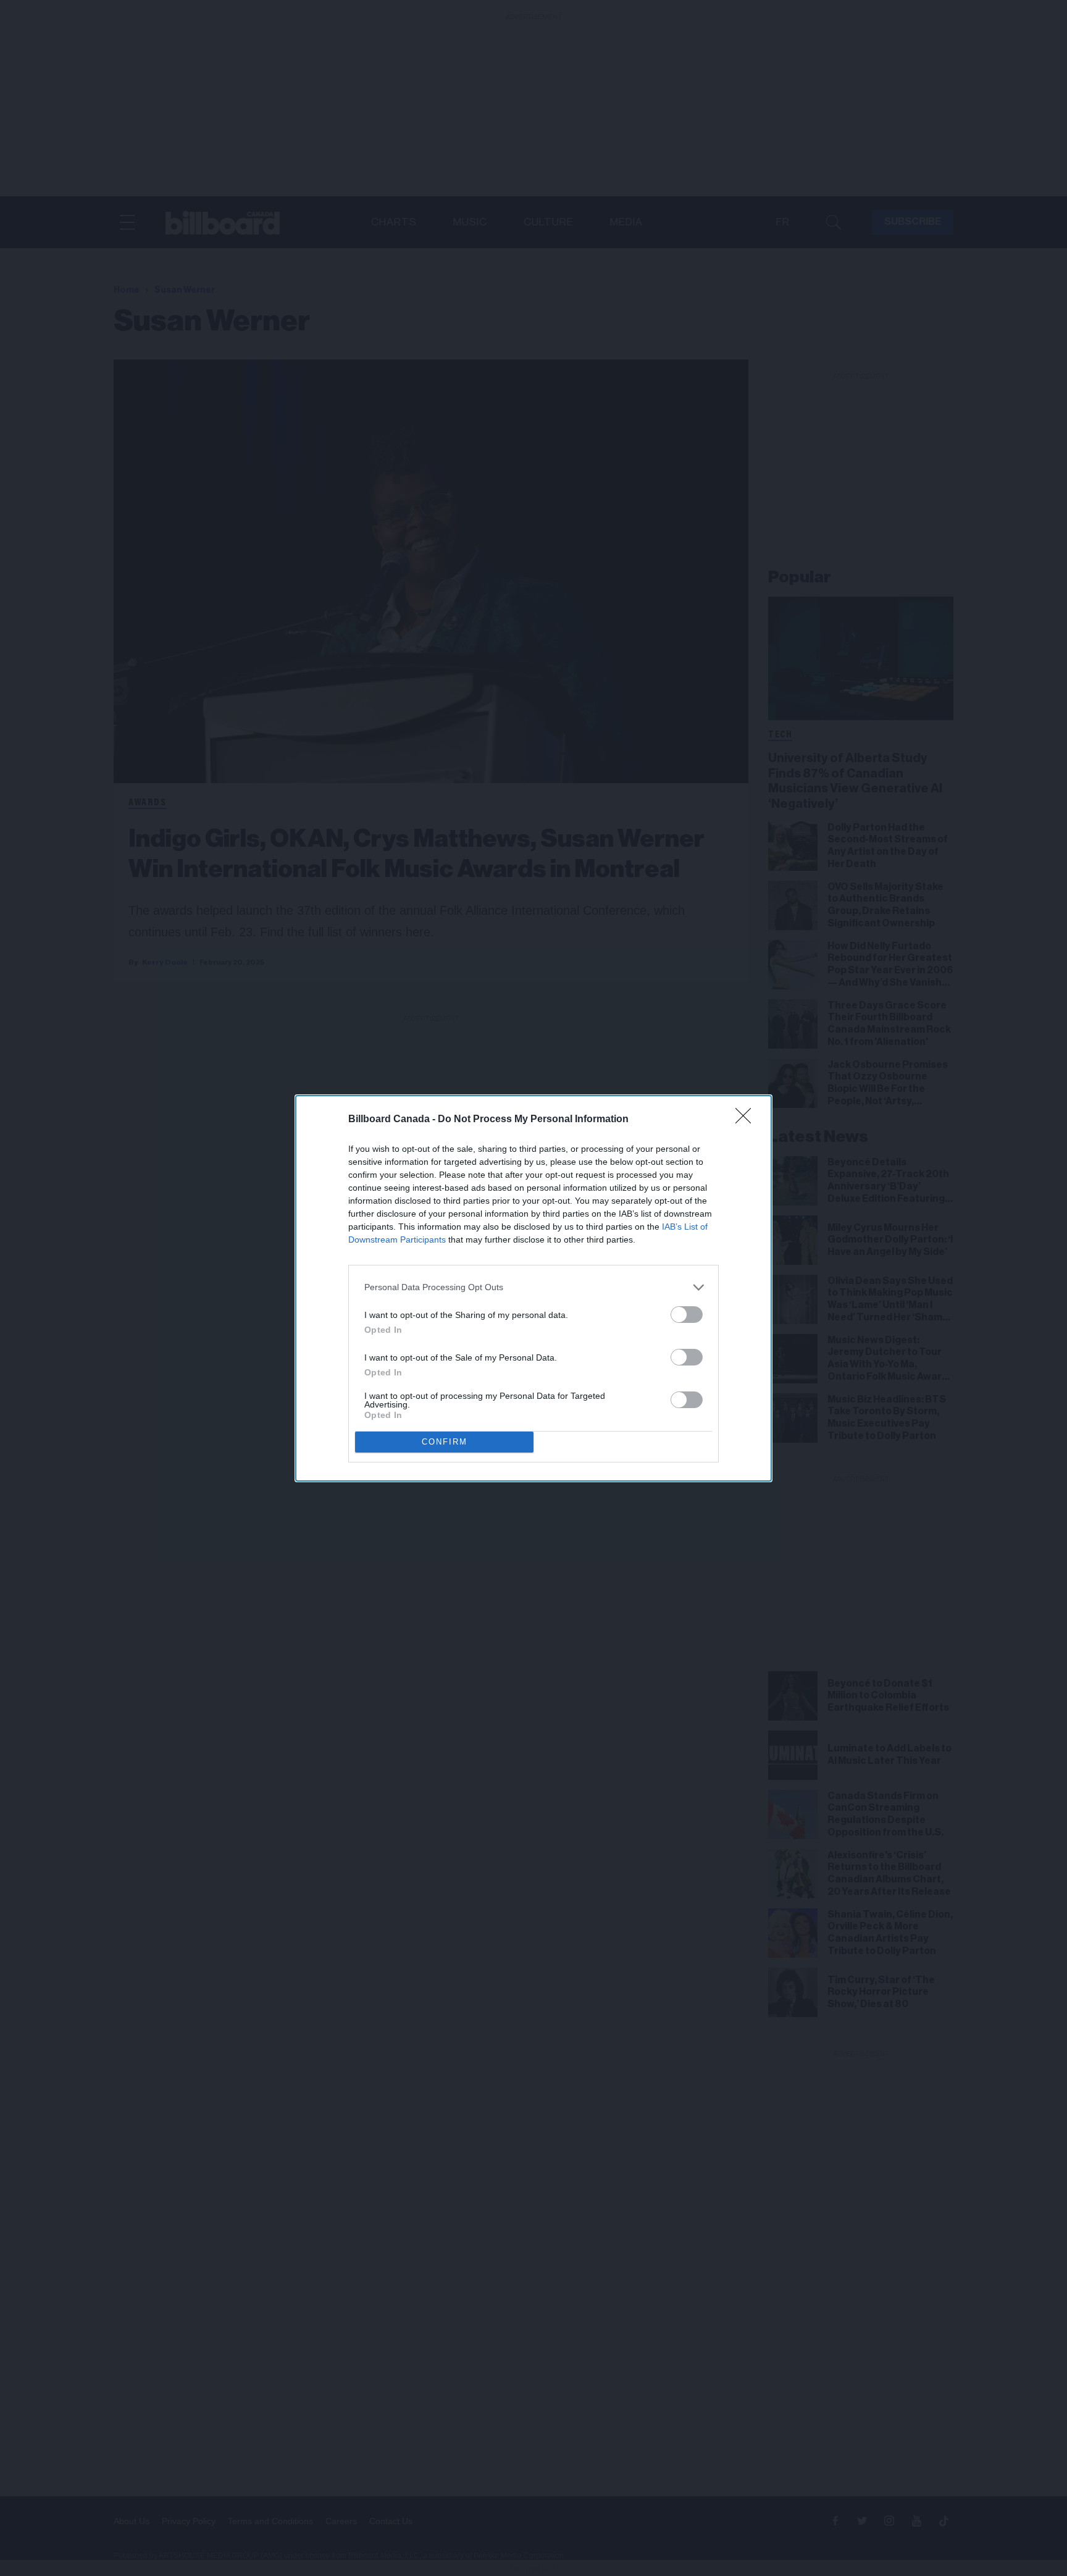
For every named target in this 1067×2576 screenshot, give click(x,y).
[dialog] (533, 1288)
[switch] (687, 1315)
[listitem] (533, 1287)
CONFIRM (445, 1442)
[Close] (747, 1120)
